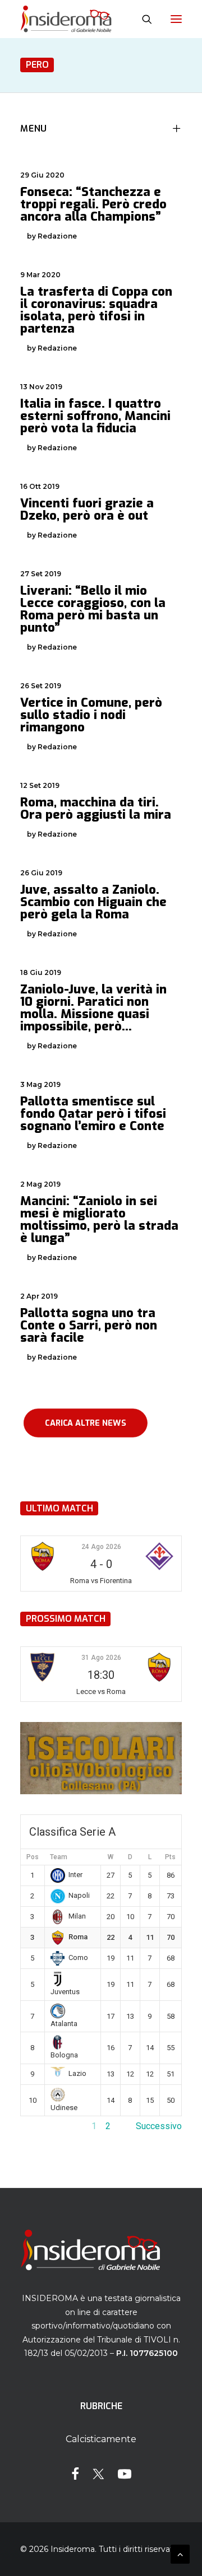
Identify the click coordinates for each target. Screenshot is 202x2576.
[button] (176, 19)
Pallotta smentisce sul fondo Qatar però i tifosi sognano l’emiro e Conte (93, 1114)
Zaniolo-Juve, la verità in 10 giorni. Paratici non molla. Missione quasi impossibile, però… (93, 1008)
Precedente (43, 2126)
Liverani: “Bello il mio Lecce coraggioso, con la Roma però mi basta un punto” (93, 609)
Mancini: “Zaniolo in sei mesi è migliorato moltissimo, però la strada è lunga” (99, 1219)
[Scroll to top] (180, 2553)
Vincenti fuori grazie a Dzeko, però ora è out (87, 509)
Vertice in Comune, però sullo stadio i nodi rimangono (91, 715)
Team (59, 1857)
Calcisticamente (101, 2439)
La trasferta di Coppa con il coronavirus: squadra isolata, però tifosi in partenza (96, 310)
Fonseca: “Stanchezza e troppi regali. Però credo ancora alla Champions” (93, 204)
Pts (170, 1857)
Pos (33, 1857)
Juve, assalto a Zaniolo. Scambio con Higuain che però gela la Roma (93, 902)
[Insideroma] (66, 19)
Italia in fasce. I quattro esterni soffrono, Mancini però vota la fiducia (95, 416)
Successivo (159, 2126)
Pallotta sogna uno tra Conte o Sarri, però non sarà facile (89, 1325)
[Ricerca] (142, 19)
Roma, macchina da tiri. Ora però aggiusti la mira (96, 808)
